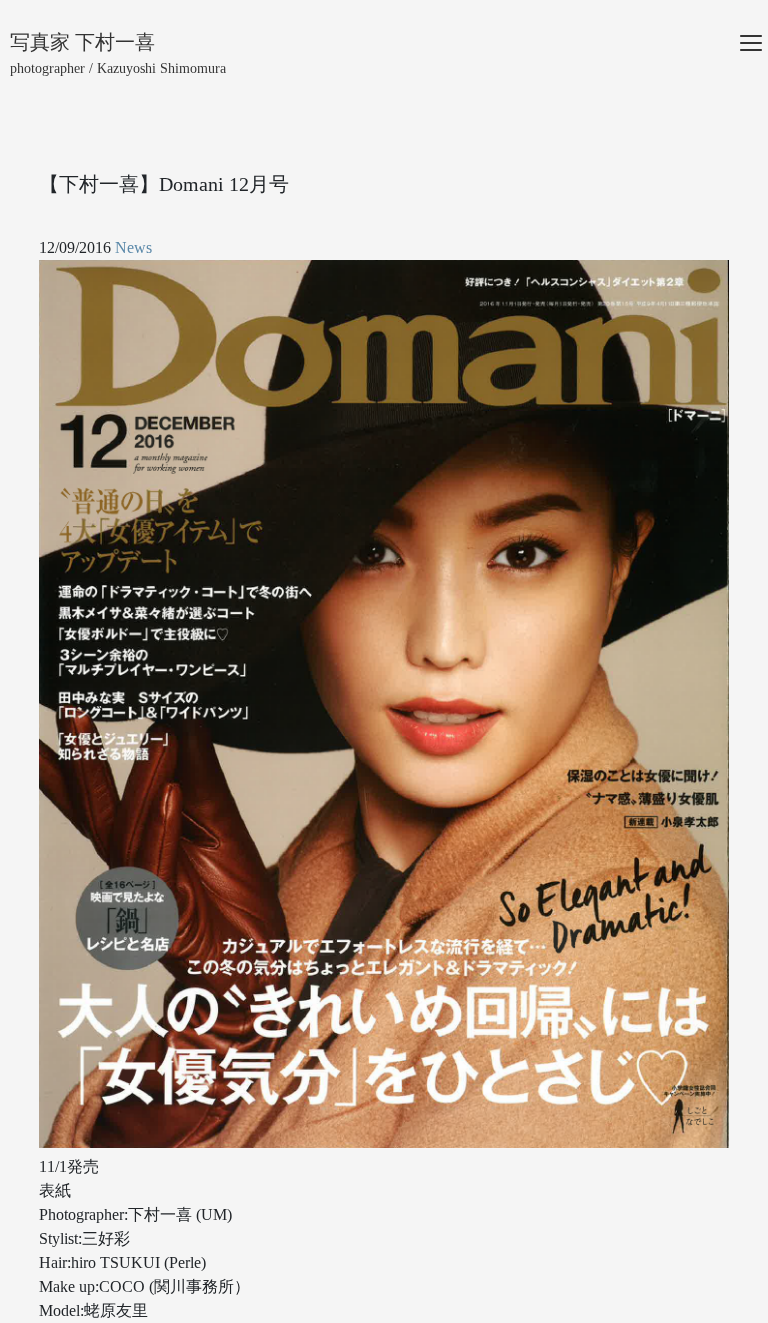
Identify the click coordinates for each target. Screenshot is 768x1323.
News (133, 247)
